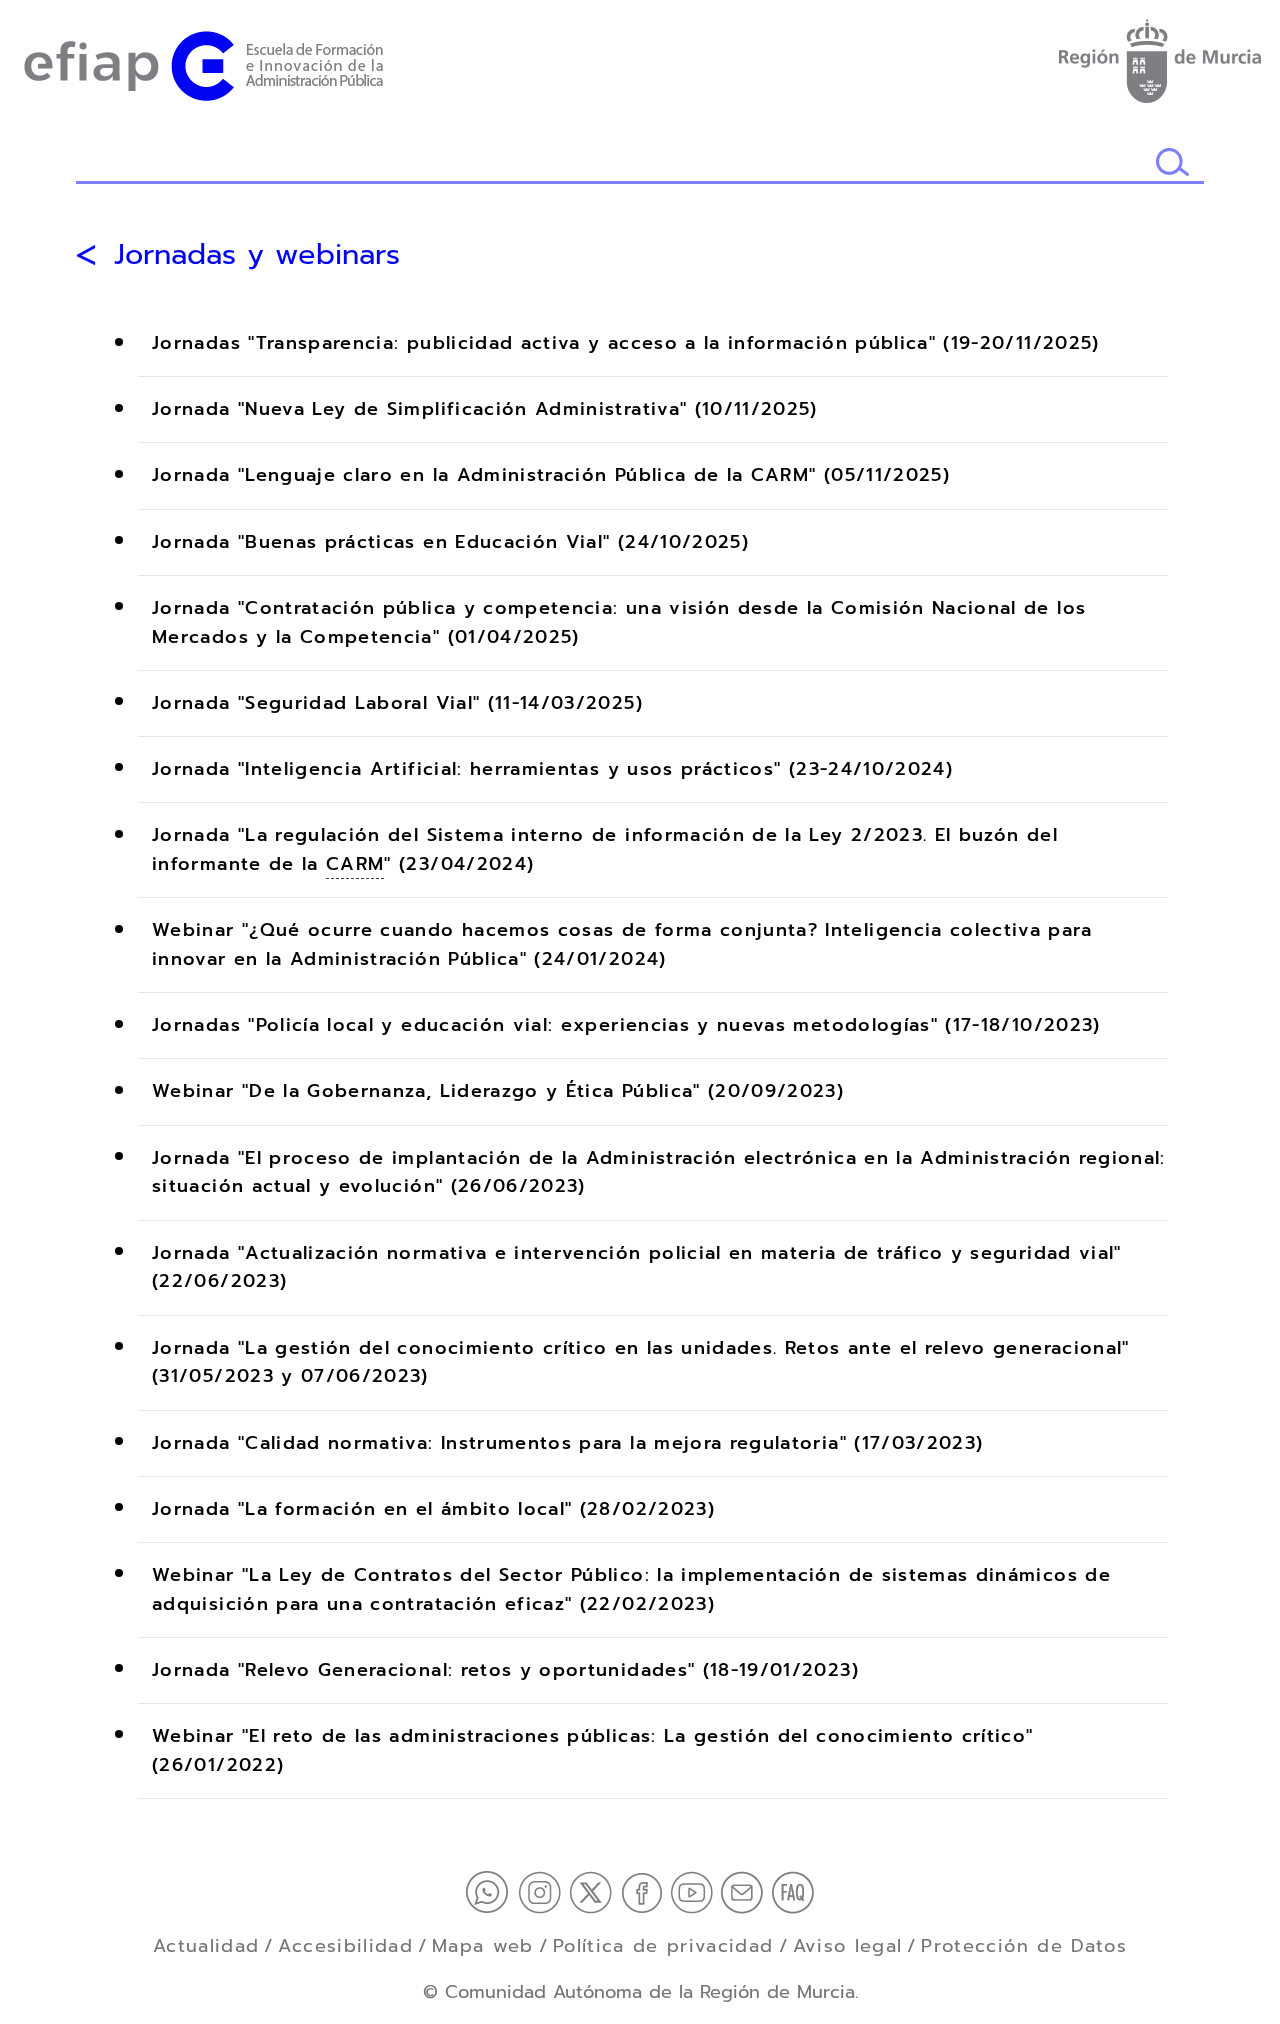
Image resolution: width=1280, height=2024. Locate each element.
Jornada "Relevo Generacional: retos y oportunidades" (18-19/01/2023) (505, 1670)
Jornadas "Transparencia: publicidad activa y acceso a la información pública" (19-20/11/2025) (626, 344)
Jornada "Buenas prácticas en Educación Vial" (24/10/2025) (450, 542)
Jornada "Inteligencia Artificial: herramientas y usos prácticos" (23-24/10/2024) (552, 769)
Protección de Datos (1024, 1946)
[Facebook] (646, 1891)
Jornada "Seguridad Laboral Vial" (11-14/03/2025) (397, 703)
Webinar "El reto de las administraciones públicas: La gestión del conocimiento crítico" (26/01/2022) (592, 1750)
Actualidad (206, 1946)
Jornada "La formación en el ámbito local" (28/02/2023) (433, 1509)
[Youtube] (696, 1891)
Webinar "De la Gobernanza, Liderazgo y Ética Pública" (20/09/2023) (498, 1092)
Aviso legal (848, 1946)
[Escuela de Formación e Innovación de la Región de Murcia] (203, 62)
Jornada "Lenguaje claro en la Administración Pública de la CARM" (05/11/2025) (551, 476)
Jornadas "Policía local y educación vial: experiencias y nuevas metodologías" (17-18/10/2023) (626, 1026)
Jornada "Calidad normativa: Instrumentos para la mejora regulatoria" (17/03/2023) (567, 1443)
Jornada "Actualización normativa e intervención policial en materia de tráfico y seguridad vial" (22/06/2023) (637, 1267)
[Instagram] (543, 1891)
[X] (594, 1891)
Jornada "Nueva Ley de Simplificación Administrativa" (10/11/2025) (485, 410)
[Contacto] (746, 1891)
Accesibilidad (345, 1946)
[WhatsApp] (491, 1891)
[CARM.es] (1158, 57)
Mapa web (483, 1946)
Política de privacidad (663, 1946)
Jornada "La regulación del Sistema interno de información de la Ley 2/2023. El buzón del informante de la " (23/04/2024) (605, 850)
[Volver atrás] (86, 255)
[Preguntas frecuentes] (793, 1891)
